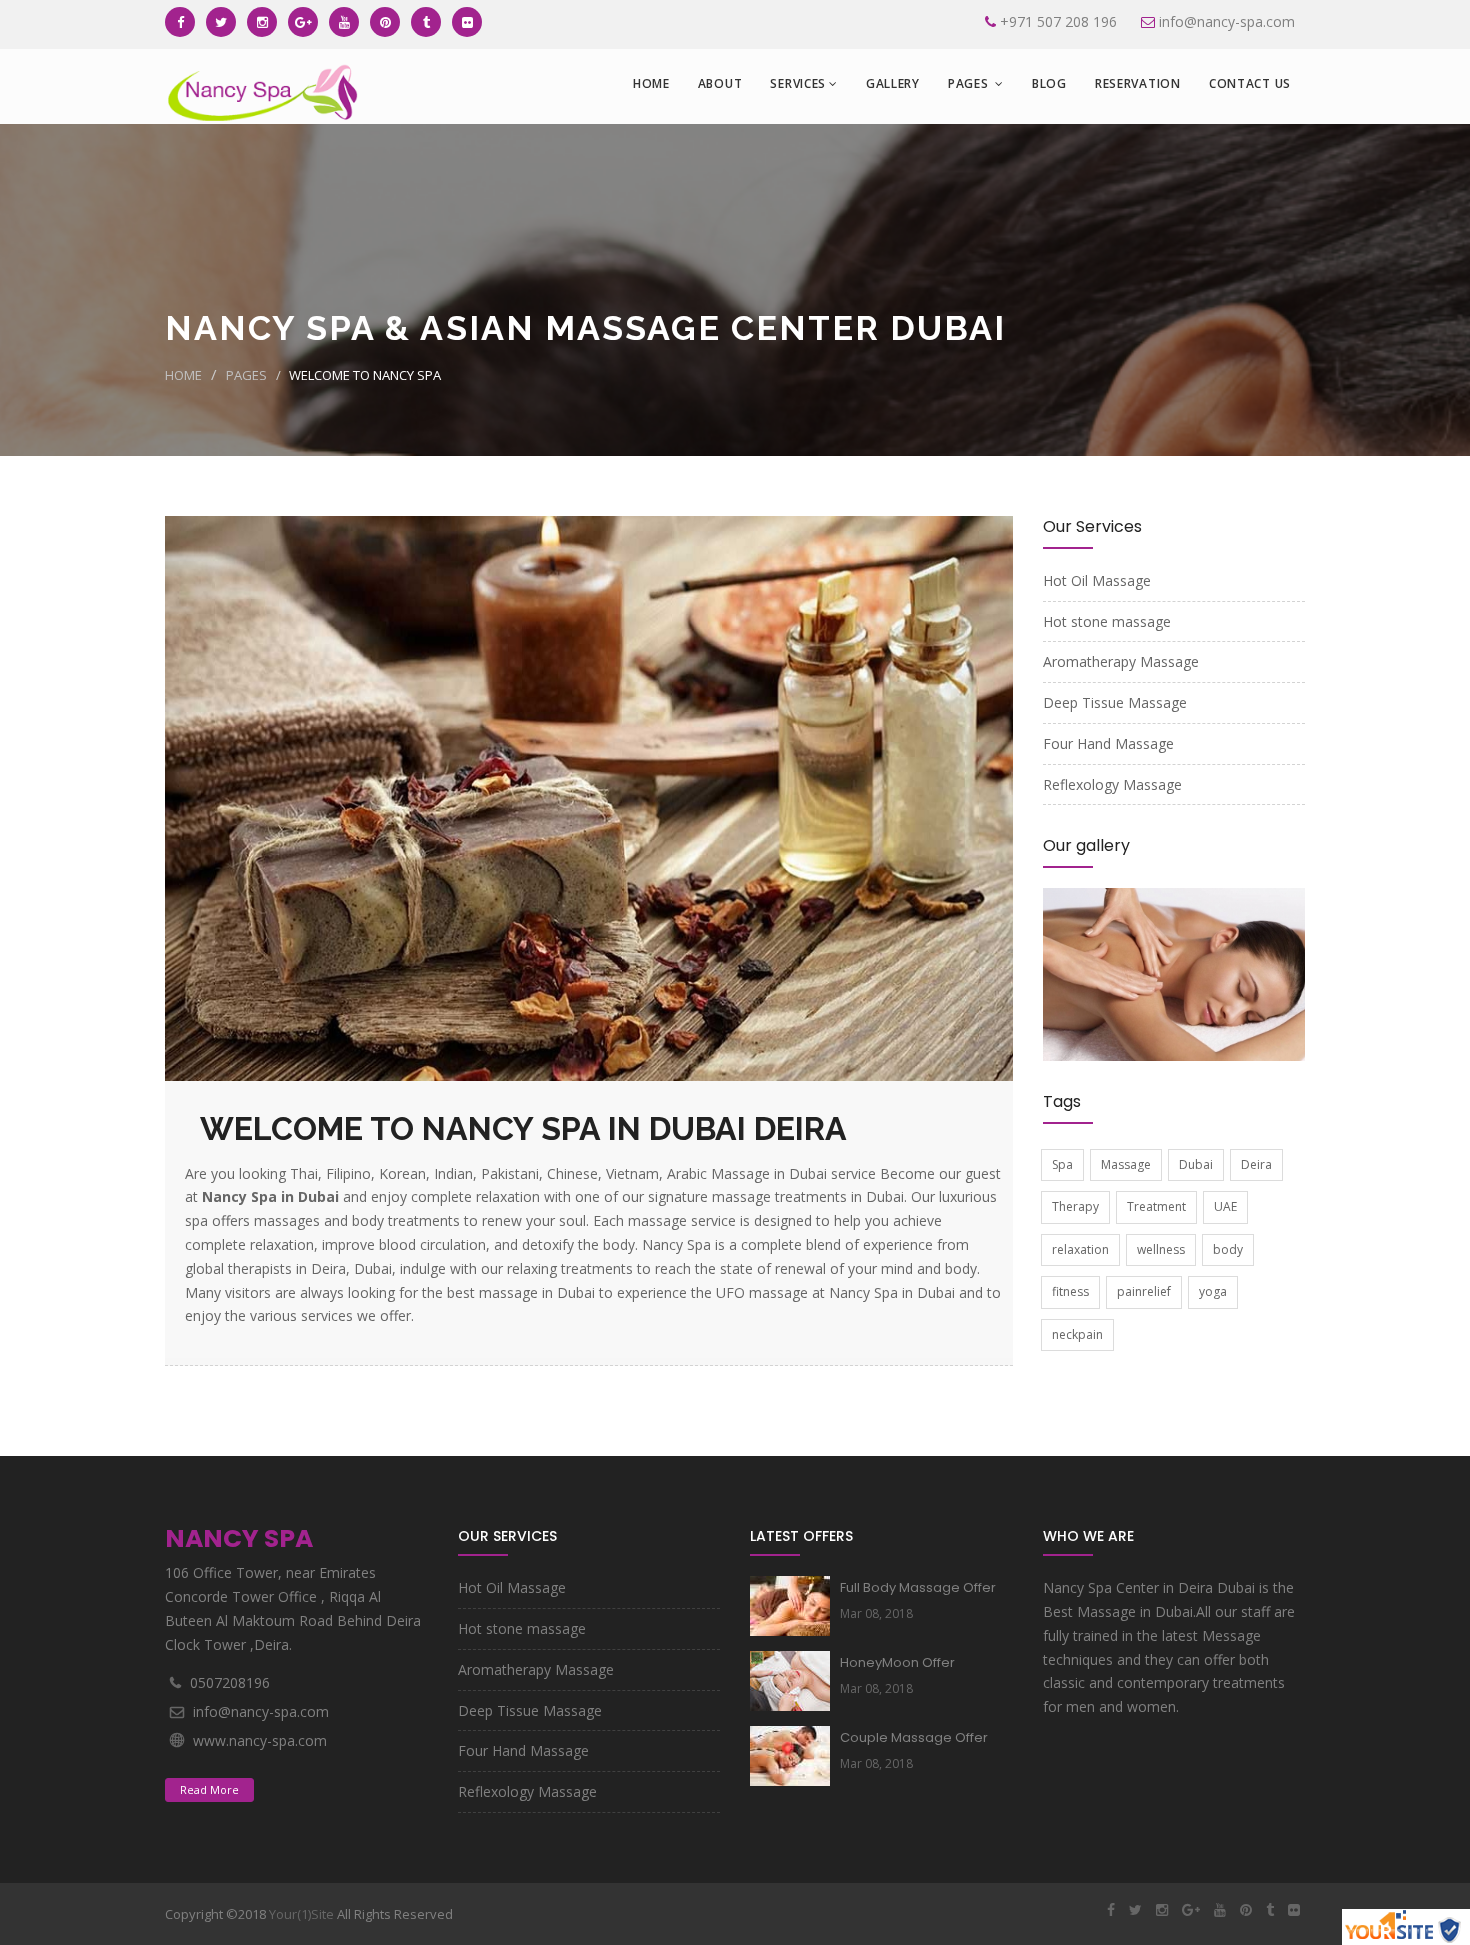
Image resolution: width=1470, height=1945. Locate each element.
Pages (970, 83)
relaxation (1080, 1249)
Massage (1126, 1164)
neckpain (1077, 1334)
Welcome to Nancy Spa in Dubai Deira (523, 1128)
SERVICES (798, 83)
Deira (1256, 1164)
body (1228, 1249)
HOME (651, 83)
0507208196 (230, 1682)
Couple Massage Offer (914, 1737)
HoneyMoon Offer (897, 1662)
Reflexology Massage (1112, 784)
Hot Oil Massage (1097, 580)
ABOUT (720, 83)
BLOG (1049, 83)
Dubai (1196, 1164)
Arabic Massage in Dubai (749, 1173)
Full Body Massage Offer (918, 1587)
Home (183, 375)
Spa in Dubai (916, 1292)
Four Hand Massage (1108, 743)
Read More (209, 1789)
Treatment (1156, 1206)
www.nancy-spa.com (260, 1740)
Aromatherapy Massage (1121, 661)
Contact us (1250, 83)
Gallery (893, 83)
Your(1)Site (301, 1914)
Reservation (1138, 83)
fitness (1070, 1291)
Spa (1062, 1164)
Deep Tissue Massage (1115, 702)
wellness (1161, 1249)
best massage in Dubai (523, 1292)
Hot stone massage (1107, 621)
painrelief (1144, 1291)
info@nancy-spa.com (1227, 21)
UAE (1225, 1206)
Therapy (1075, 1206)
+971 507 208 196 (1058, 21)
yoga (1213, 1291)
